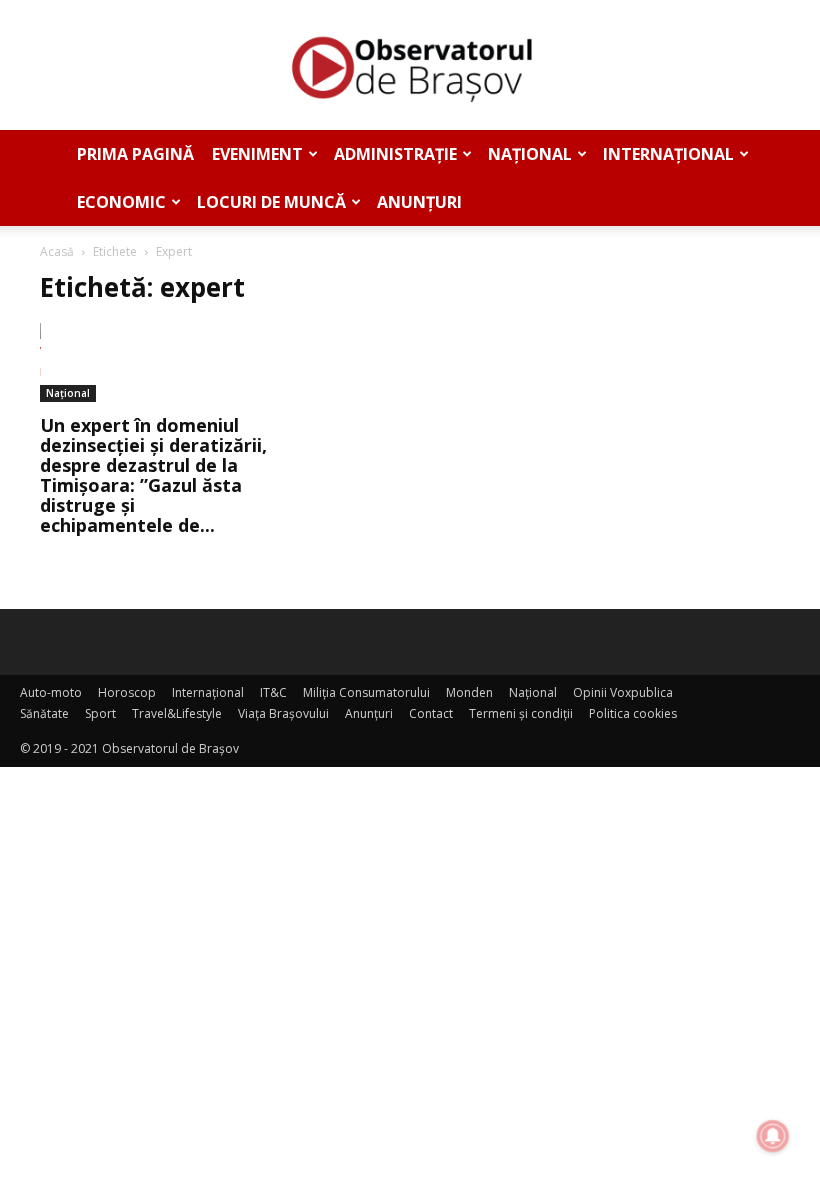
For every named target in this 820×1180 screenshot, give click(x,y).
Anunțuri (419, 202)
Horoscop (127, 692)
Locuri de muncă (271, 202)
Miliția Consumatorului (366, 692)
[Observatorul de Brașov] (410, 66)
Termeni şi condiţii (521, 713)
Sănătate (44, 713)
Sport (100, 713)
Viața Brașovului (283, 713)
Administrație (395, 154)
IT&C (273, 692)
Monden (469, 692)
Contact (431, 713)
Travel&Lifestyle (177, 713)
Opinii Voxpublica (623, 692)
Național (530, 154)
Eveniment (257, 154)
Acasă (57, 251)
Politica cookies (633, 713)
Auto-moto (51, 692)
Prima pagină (135, 154)
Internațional (668, 154)
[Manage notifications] (773, 1136)
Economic (121, 202)
